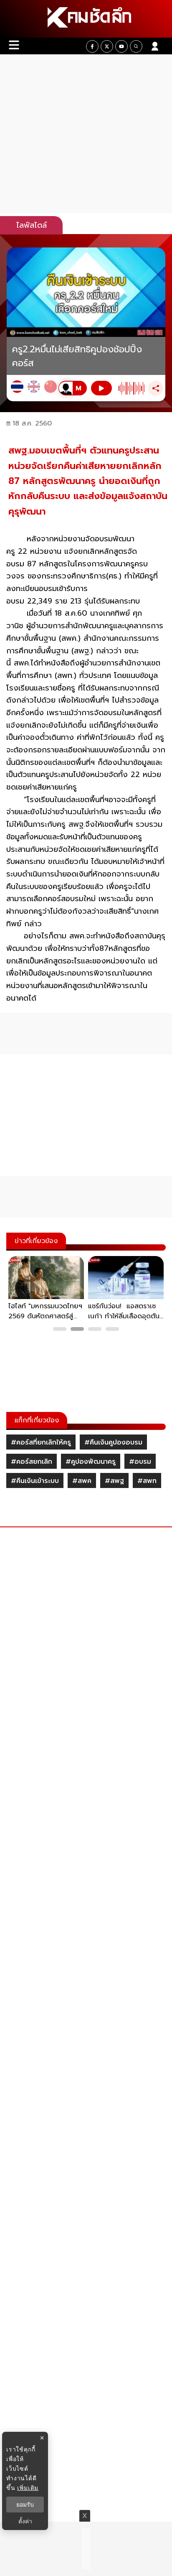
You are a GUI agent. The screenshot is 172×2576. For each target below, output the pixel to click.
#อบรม (140, 1462)
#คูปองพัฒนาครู (91, 1462)
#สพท (147, 1481)
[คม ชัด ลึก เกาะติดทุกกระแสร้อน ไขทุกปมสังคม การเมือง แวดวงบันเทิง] (86, 19)
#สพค (82, 1481)
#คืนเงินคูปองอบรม (113, 1442)
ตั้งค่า (25, 2521)
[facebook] (92, 46)
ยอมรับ (25, 2505)
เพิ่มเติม (28, 2488)
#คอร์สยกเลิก (32, 1462)
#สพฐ (114, 1481)
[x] (107, 46)
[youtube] (121, 46)
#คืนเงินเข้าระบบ (35, 1481)
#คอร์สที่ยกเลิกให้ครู (41, 1442)
